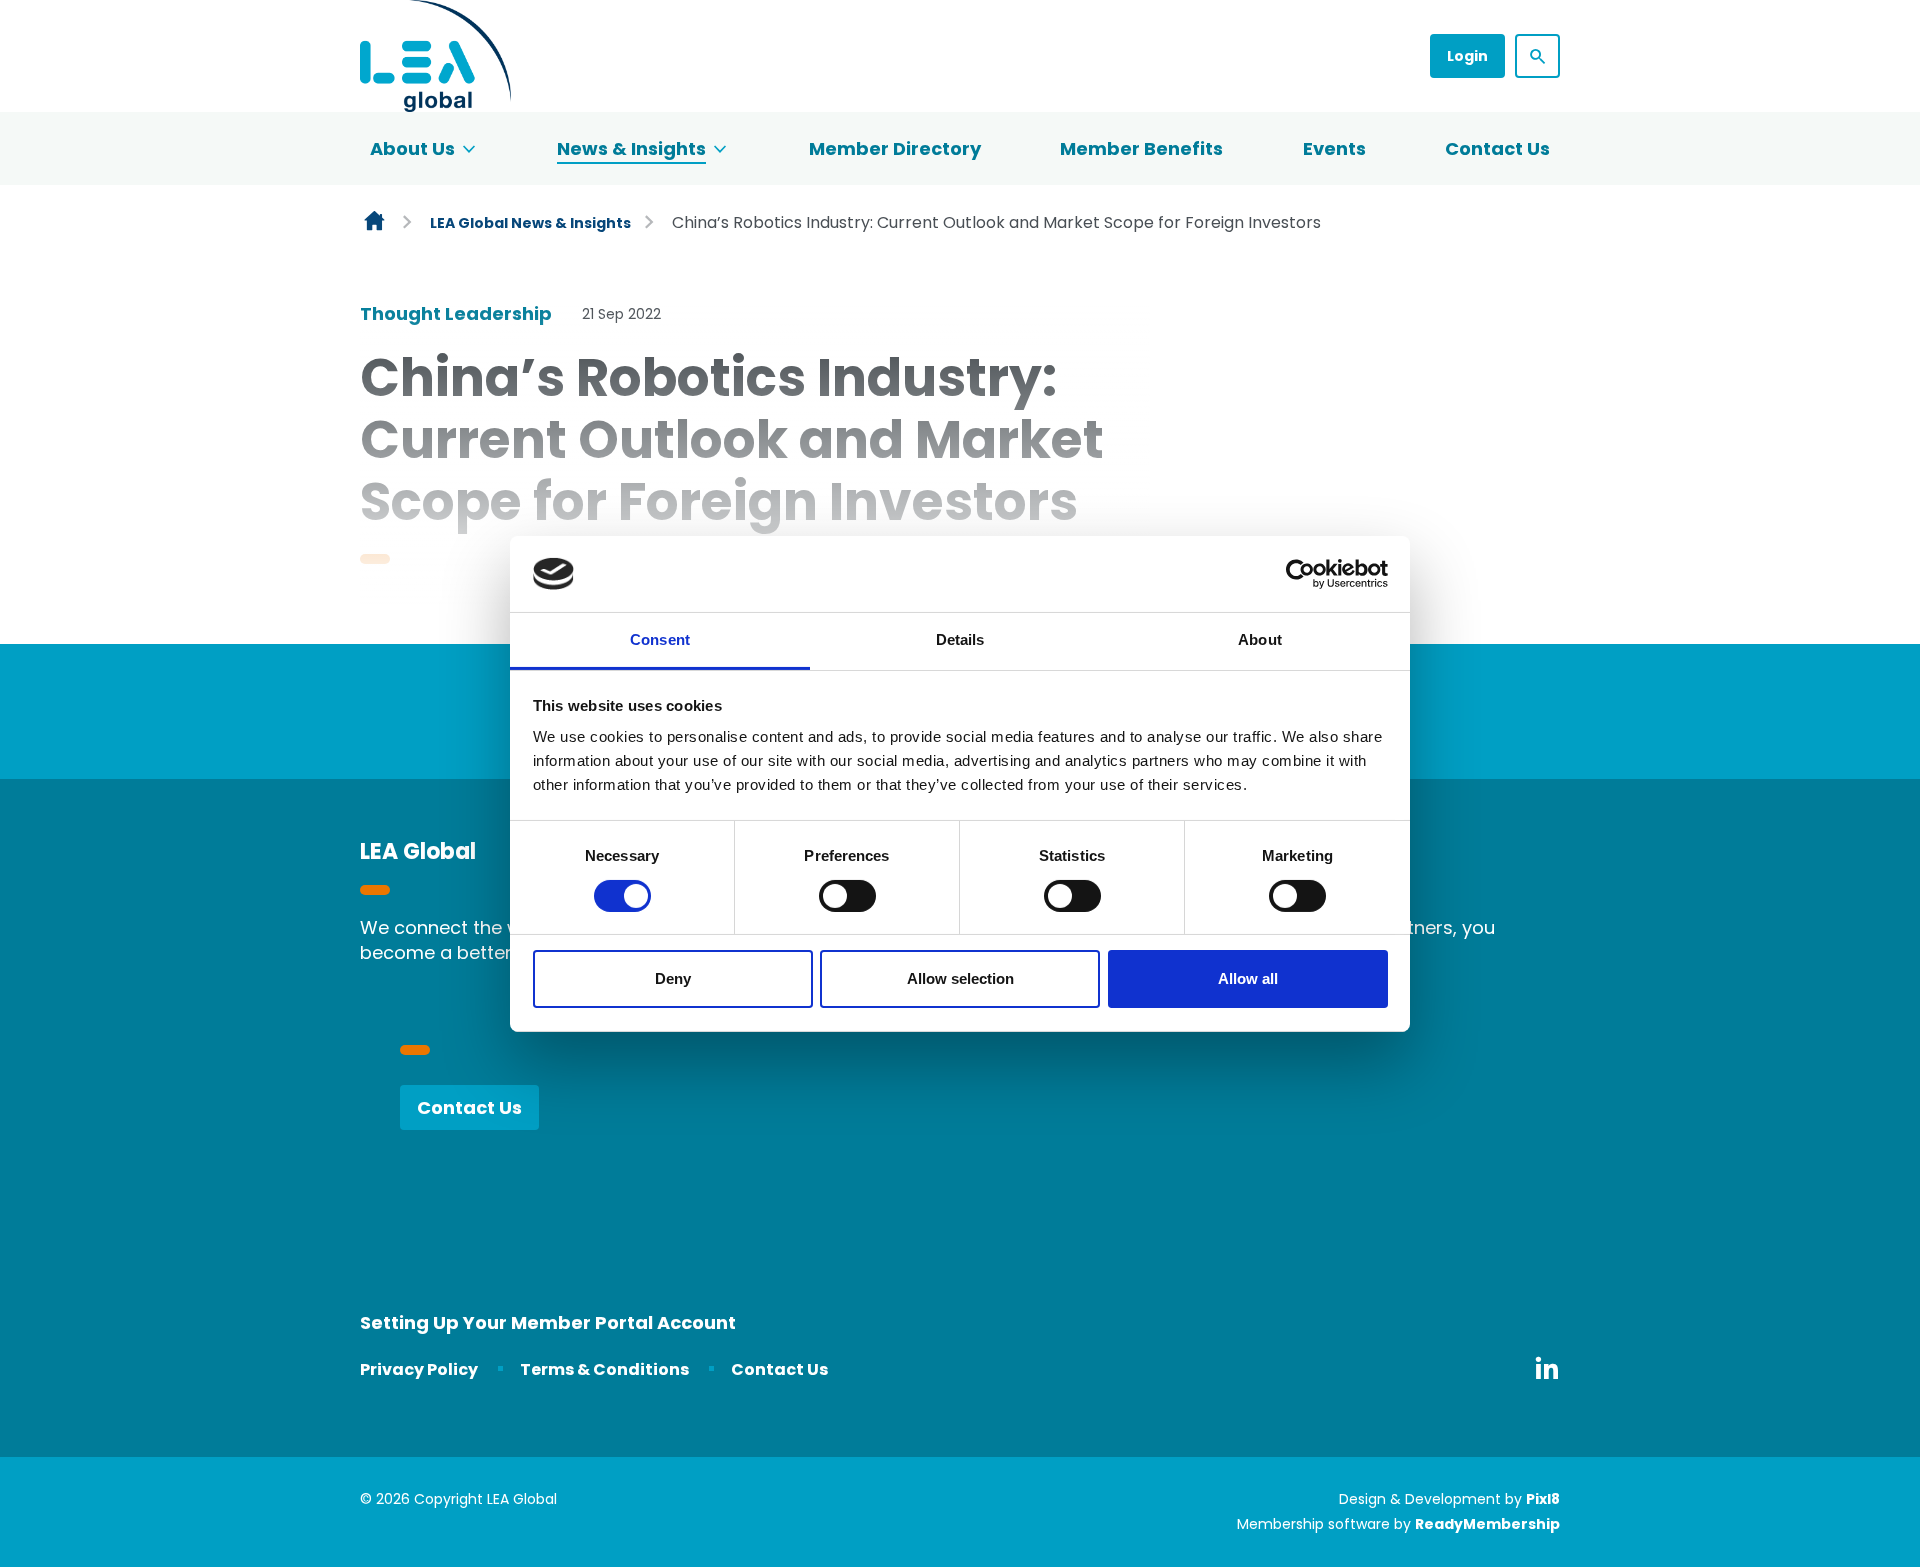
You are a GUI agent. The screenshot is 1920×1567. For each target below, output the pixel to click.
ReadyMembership (1487, 1524)
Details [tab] (960, 639)
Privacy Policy (419, 1369)
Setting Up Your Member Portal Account (548, 1322)
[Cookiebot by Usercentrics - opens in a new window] (1300, 574)
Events (1334, 148)
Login (1467, 56)
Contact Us (1497, 148)
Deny (673, 978)
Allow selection (960, 978)
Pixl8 (1543, 1499)
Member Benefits (1141, 148)
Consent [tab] (660, 639)
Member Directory (895, 148)
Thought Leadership (456, 313)
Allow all (1248, 978)
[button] (1537, 56)
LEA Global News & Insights (530, 223)
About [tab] (1260, 639)
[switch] (847, 896)
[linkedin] (1547, 1368)
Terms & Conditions (604, 1369)
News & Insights (631, 148)
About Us (412, 148)
